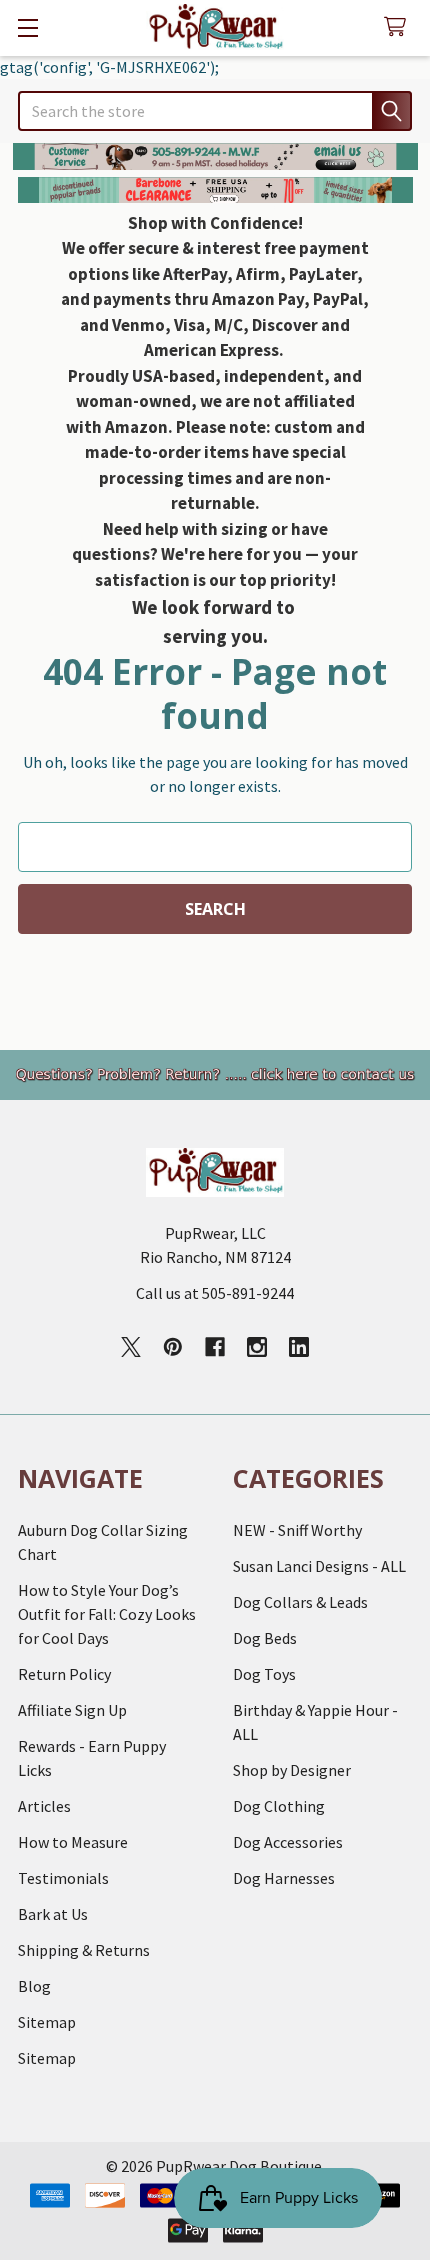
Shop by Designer (292, 1770)
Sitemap (47, 2022)
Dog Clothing (279, 1806)
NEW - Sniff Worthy (297, 1530)
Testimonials (63, 1878)
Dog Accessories (288, 1842)
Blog (34, 1986)
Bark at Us (53, 1914)
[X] (131, 1347)
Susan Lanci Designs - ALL (319, 1566)
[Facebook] (215, 1347)
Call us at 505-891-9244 (215, 1293)
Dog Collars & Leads (300, 1602)
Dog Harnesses (284, 1878)
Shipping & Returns (84, 1950)
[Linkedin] (299, 1347)
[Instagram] (257, 1347)
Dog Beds (265, 1638)
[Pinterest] (173, 1347)
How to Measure (73, 1842)
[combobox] (215, 111)
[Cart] (399, 27)
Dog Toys (264, 1674)
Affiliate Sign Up (72, 1710)
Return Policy (64, 1674)
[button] (215, 156)
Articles (44, 1806)
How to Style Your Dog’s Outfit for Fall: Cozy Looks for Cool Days (107, 1614)
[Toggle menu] (27, 27)
